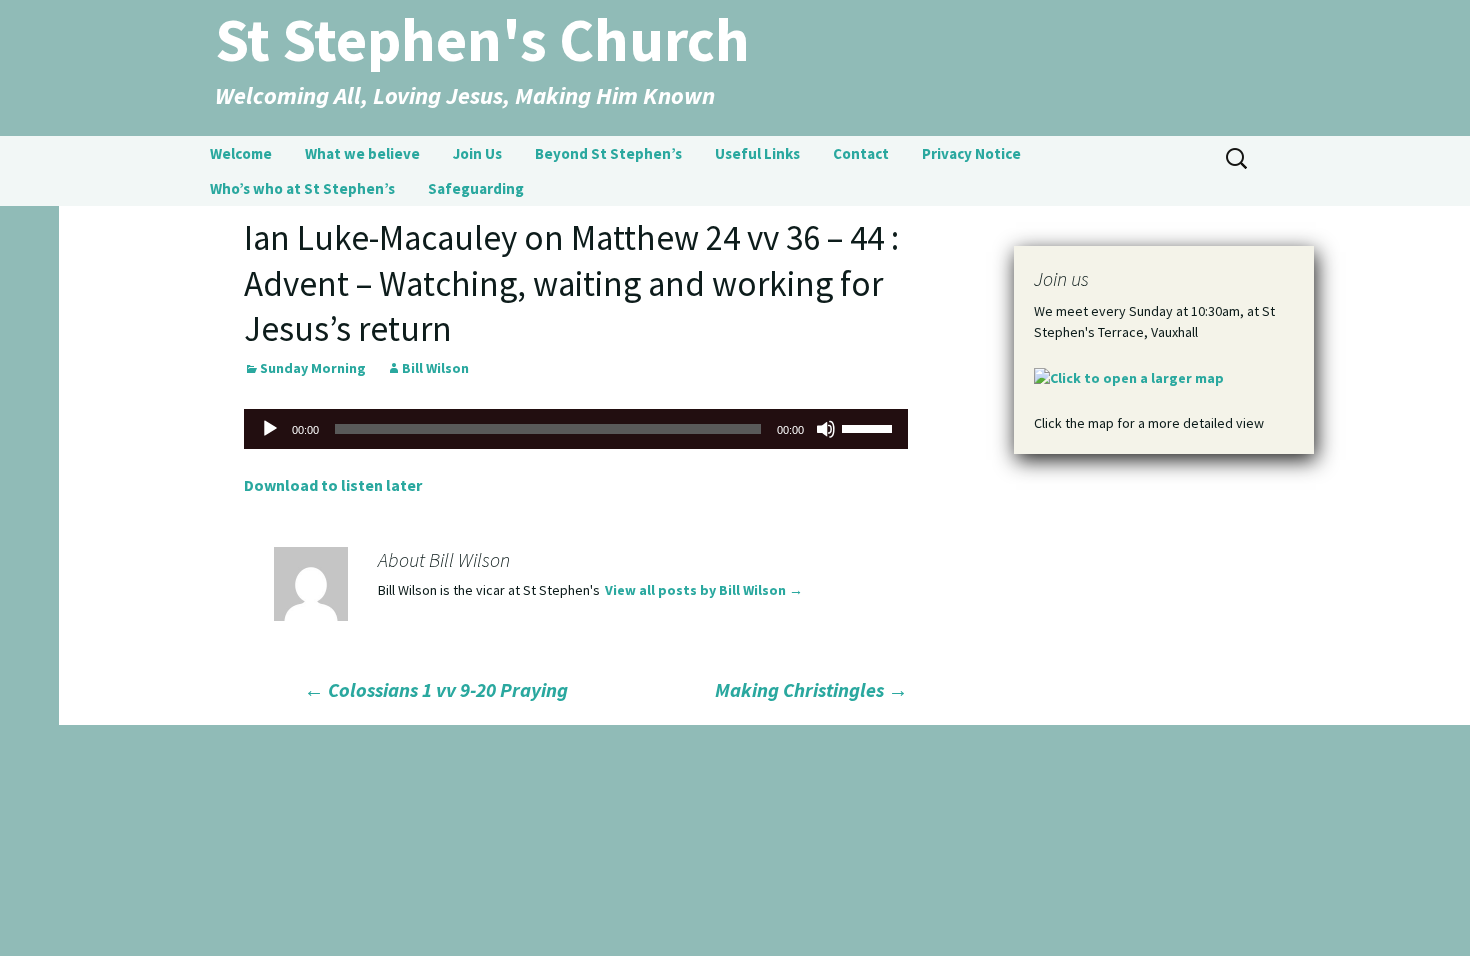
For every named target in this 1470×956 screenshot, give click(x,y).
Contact (861, 153)
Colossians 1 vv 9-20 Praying (436, 689)
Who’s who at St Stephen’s (302, 188)
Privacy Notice (971, 153)
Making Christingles (811, 689)
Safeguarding (476, 188)
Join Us (477, 153)
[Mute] (826, 429)
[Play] (270, 429)
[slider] (870, 427)
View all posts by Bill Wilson (704, 590)
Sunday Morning (313, 368)
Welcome (241, 153)
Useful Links (757, 153)
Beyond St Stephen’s (608, 153)
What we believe (362, 153)
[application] (576, 429)
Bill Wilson (435, 368)
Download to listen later (333, 485)
